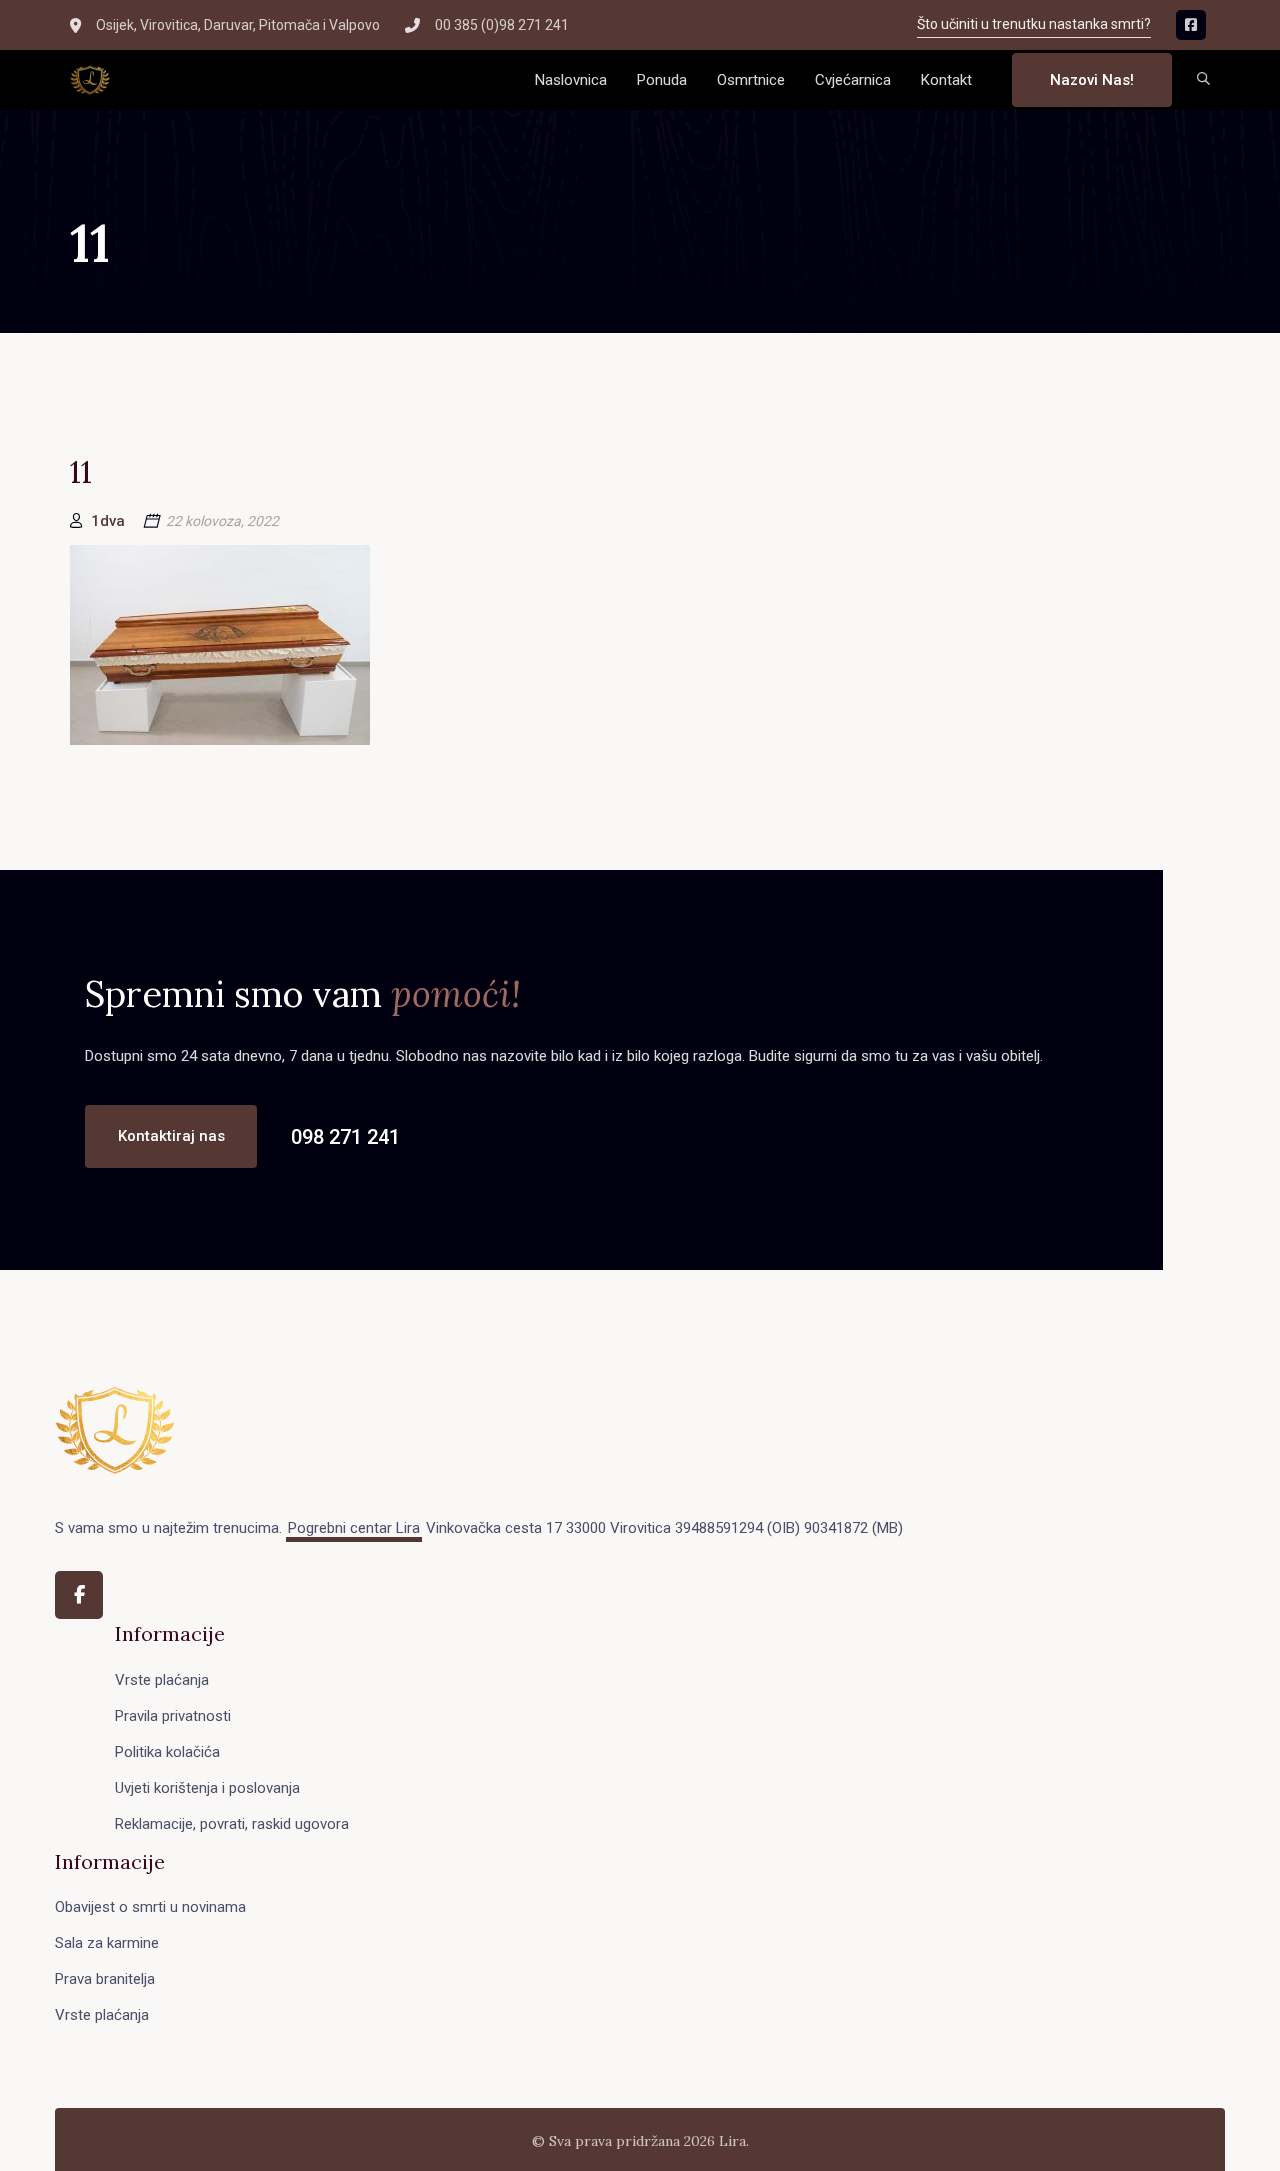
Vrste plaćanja (162, 1680)
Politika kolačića (167, 1752)
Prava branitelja (105, 1979)
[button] (1203, 80)
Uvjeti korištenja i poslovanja (207, 1788)
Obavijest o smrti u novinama (150, 1907)
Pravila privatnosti (173, 1716)
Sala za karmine (107, 1943)
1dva (108, 521)
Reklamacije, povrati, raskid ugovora (232, 1824)
